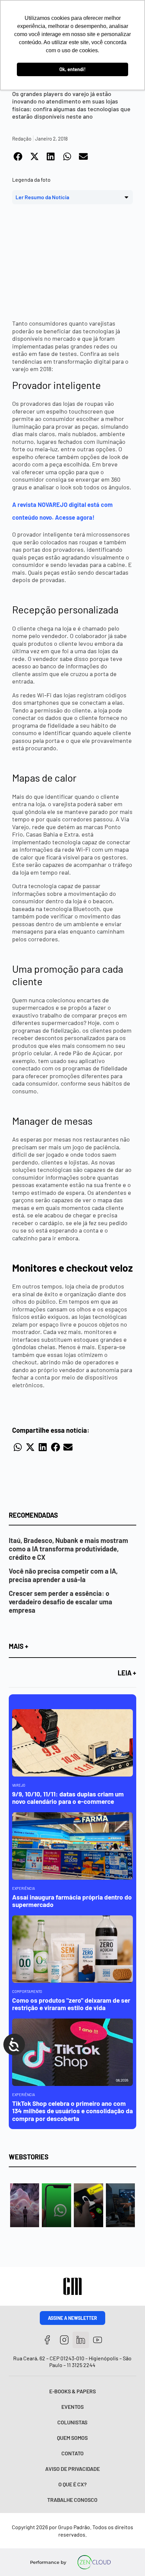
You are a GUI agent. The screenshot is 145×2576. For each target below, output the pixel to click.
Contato (72, 2453)
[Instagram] (64, 2340)
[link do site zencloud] (94, 2562)
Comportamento (27, 1991)
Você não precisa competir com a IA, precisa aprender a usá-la (63, 1575)
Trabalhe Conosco (72, 2500)
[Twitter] (81, 2340)
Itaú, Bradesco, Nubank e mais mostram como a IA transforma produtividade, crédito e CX (68, 1549)
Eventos (72, 2407)
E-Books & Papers (72, 2391)
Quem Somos (72, 2438)
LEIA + (127, 1673)
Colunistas (72, 2422)
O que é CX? (72, 2484)
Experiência (24, 1888)
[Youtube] (98, 2340)
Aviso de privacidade (72, 2469)
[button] (18, 156)
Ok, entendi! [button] (72, 69)
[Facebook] (47, 2340)
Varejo (19, 1785)
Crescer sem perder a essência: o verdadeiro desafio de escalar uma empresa (61, 1602)
